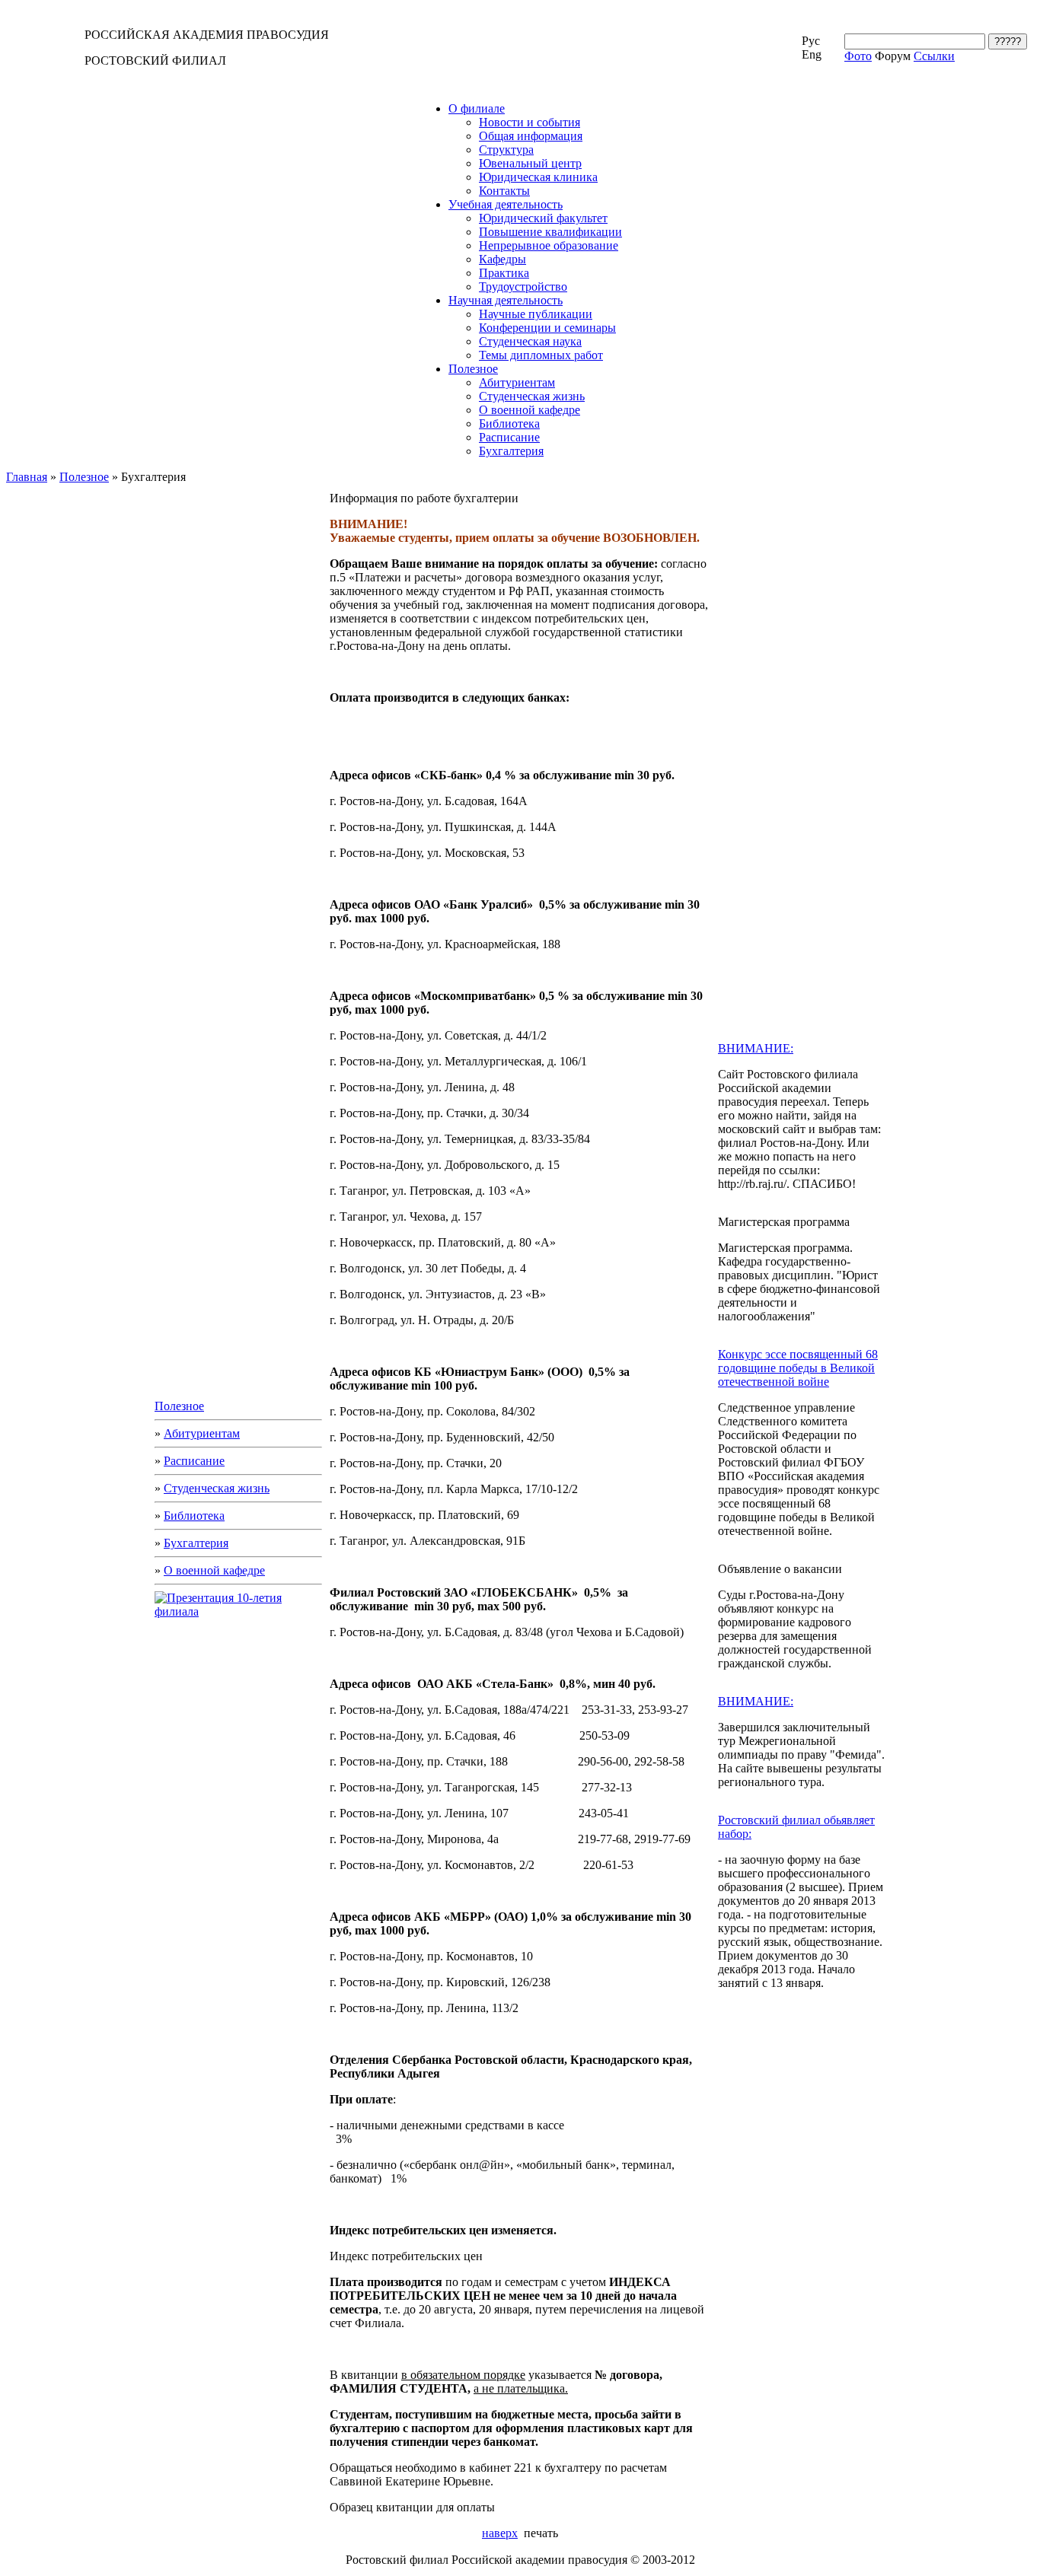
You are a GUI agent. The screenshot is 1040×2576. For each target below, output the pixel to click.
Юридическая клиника (538, 177)
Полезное (473, 369)
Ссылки (934, 56)
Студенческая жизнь (532, 396)
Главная (27, 477)
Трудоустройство (523, 287)
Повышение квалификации (550, 232)
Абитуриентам (517, 382)
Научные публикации (536, 314)
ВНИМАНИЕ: (756, 1048)
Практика (504, 273)
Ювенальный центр (530, 163)
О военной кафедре (530, 410)
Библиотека (509, 423)
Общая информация (531, 136)
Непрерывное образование (549, 245)
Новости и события (530, 122)
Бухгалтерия (511, 451)
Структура (506, 150)
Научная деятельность (506, 300)
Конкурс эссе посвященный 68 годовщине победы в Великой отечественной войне (798, 1368)
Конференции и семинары (547, 328)
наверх (500, 2533)
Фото (858, 56)
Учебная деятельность (506, 204)
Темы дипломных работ (541, 355)
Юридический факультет (543, 218)
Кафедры (502, 259)
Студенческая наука (530, 341)
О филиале (477, 108)
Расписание (509, 437)
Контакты (504, 191)
